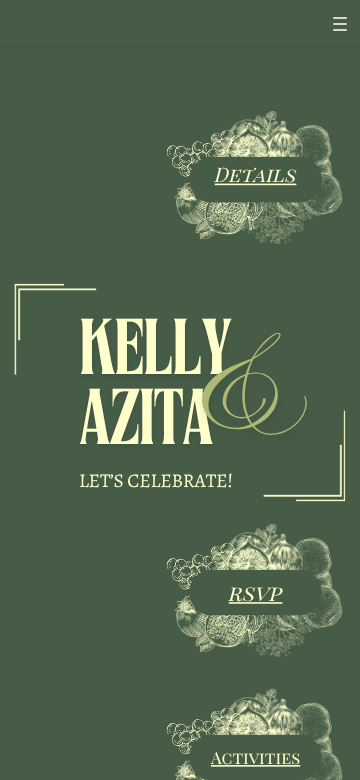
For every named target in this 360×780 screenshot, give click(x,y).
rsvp (256, 592)
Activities (255, 757)
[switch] (340, 24)
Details (256, 174)
